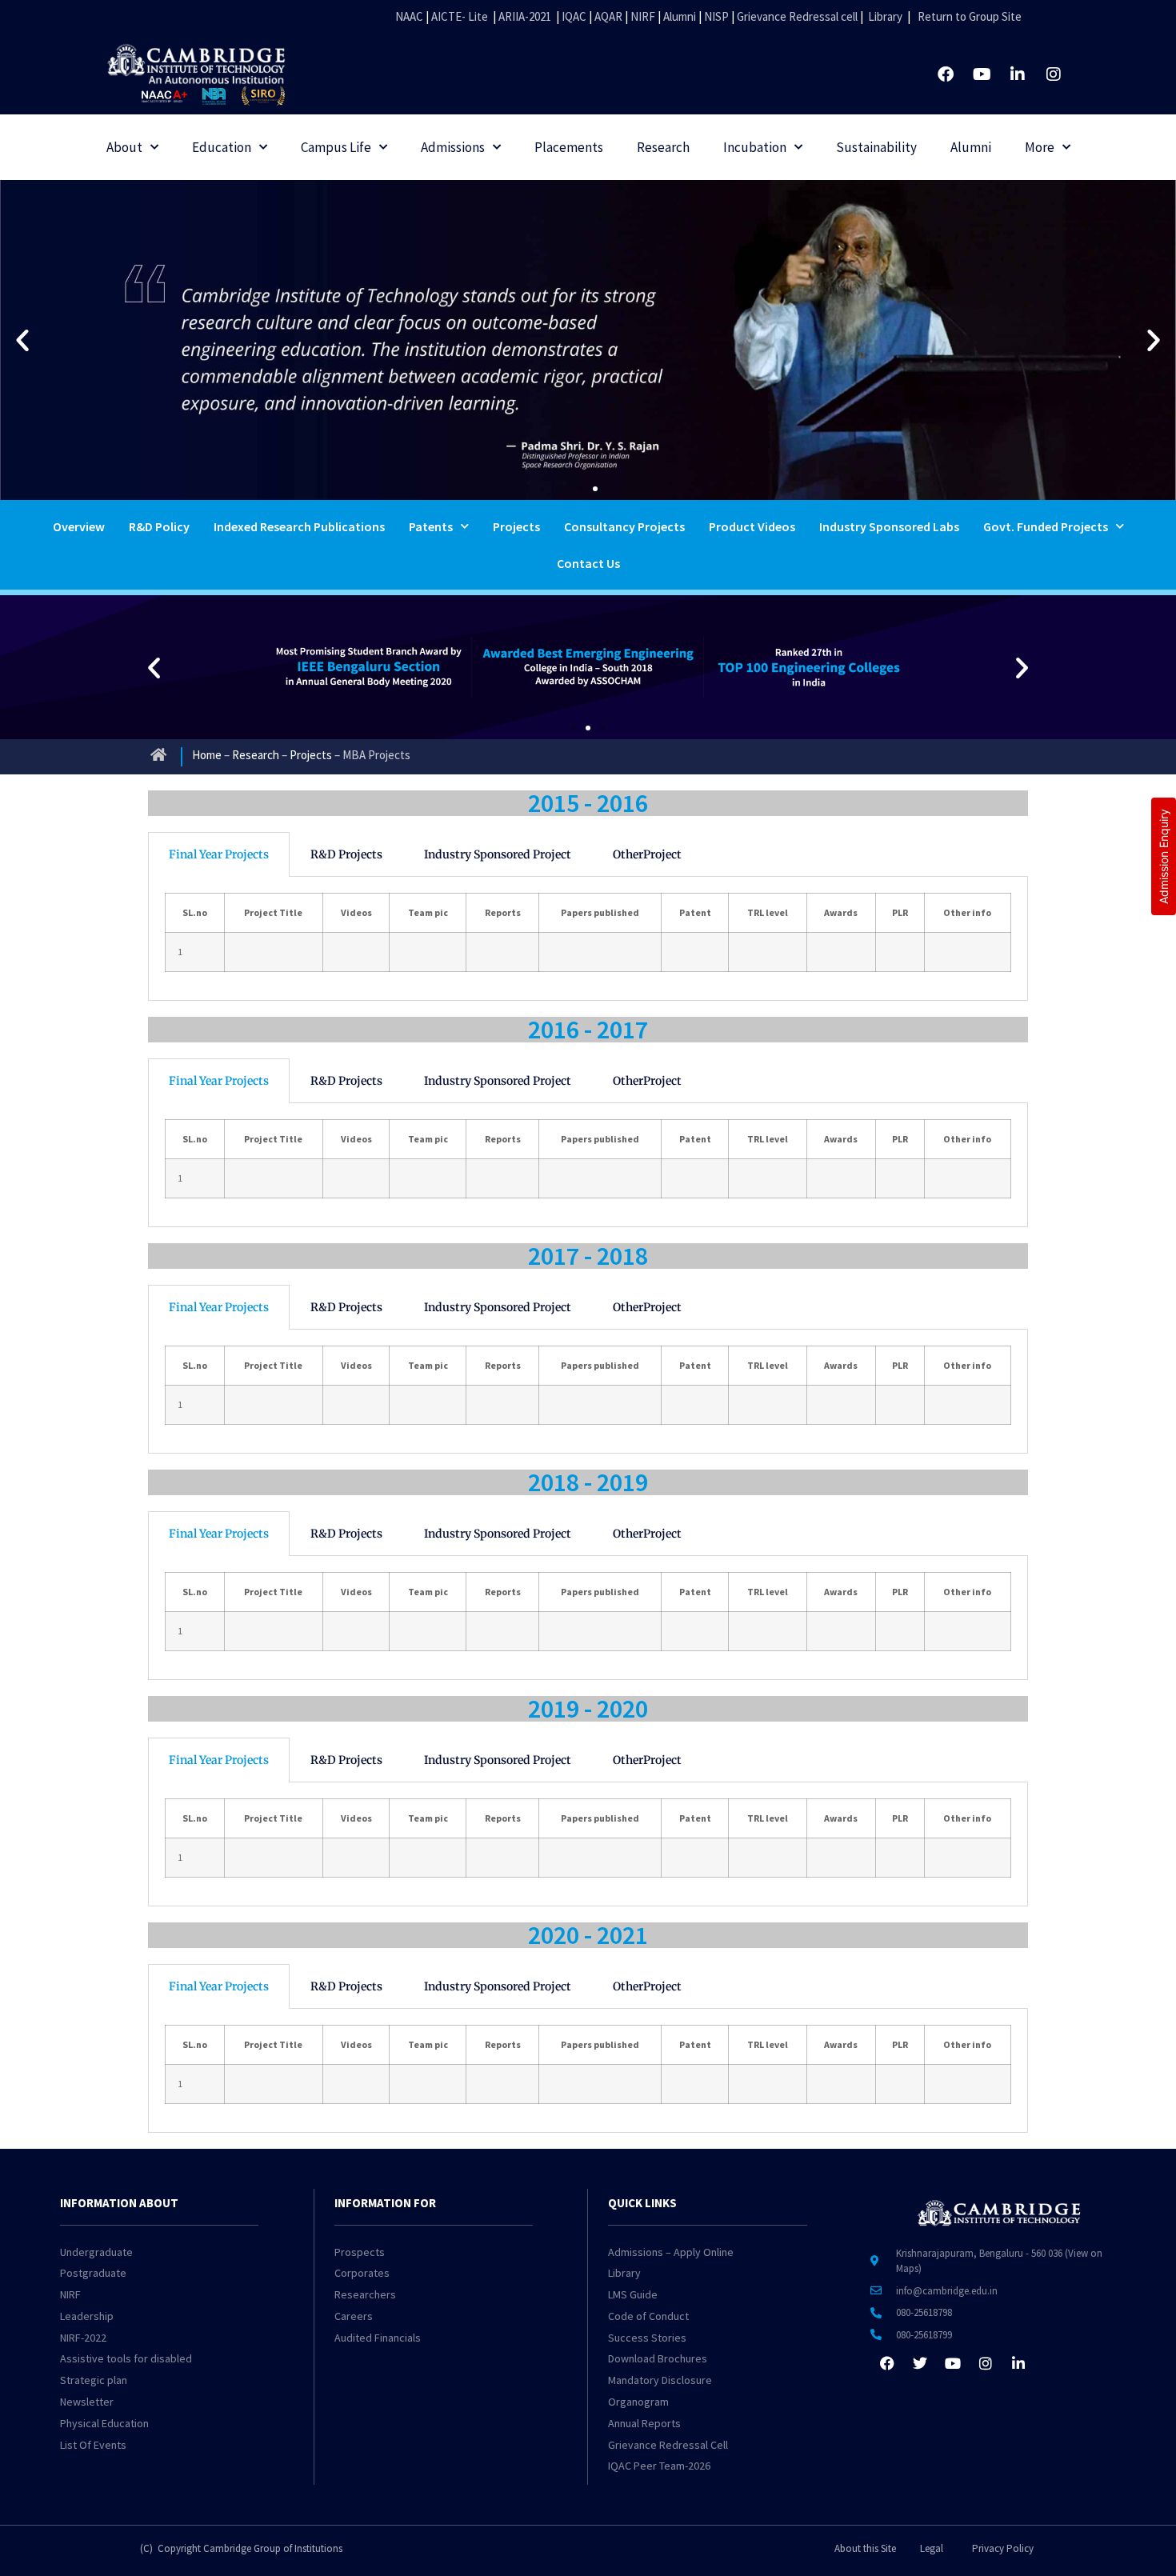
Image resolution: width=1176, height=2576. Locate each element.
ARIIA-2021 (525, 16)
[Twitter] (920, 2363)
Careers (354, 2316)
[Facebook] (946, 74)
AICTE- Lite (460, 16)
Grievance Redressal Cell (668, 2445)
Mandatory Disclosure (660, 2380)
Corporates (362, 2273)
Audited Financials (378, 2338)
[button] (22, 340)
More (1040, 147)
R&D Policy (159, 526)
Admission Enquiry (1164, 856)
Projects (516, 526)
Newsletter (87, 2402)
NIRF (643, 16)
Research (663, 147)
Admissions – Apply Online (671, 2252)
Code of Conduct (648, 2316)
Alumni (680, 16)
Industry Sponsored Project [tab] (498, 854)
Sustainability (876, 147)
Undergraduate (96, 2252)
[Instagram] (1054, 74)
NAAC (409, 16)
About (124, 147)
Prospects (360, 2252)
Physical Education (104, 2423)
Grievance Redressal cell (797, 16)
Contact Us (588, 563)
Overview (79, 526)
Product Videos (752, 526)
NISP (716, 16)
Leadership (87, 2316)
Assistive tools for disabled (126, 2358)
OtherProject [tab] (647, 854)
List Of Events (93, 2445)
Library (885, 16)
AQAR (608, 16)
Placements (569, 147)
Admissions (453, 147)
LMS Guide (633, 2294)
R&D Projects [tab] (346, 854)
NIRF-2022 (83, 2338)
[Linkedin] (1018, 74)
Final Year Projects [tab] (219, 854)
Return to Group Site (970, 16)
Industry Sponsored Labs (889, 526)
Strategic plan (94, 2380)
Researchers (365, 2294)
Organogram (638, 2402)
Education (222, 147)
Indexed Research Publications (299, 526)
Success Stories (647, 2338)
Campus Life (336, 147)
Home (207, 755)
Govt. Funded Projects (1046, 526)
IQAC (573, 16)
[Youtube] (982, 74)
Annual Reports (644, 2423)
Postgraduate (93, 2273)
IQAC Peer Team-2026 (659, 2466)
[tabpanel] (588, 939)
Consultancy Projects (624, 526)
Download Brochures (658, 2358)
